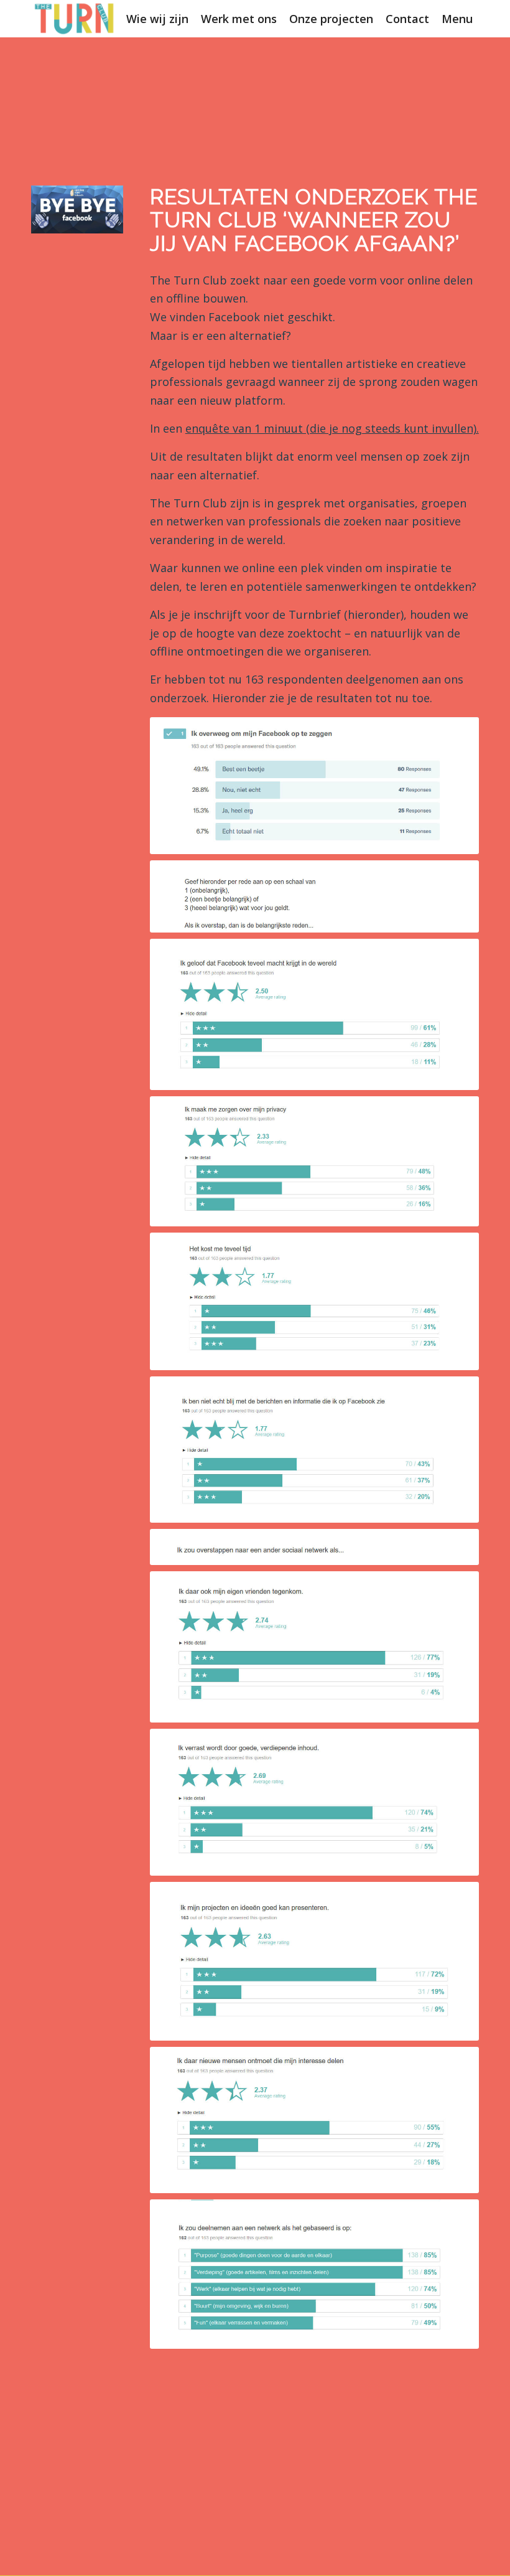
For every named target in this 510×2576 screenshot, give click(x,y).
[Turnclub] (75, 19)
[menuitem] (157, 19)
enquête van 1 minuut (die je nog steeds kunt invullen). (332, 428)
